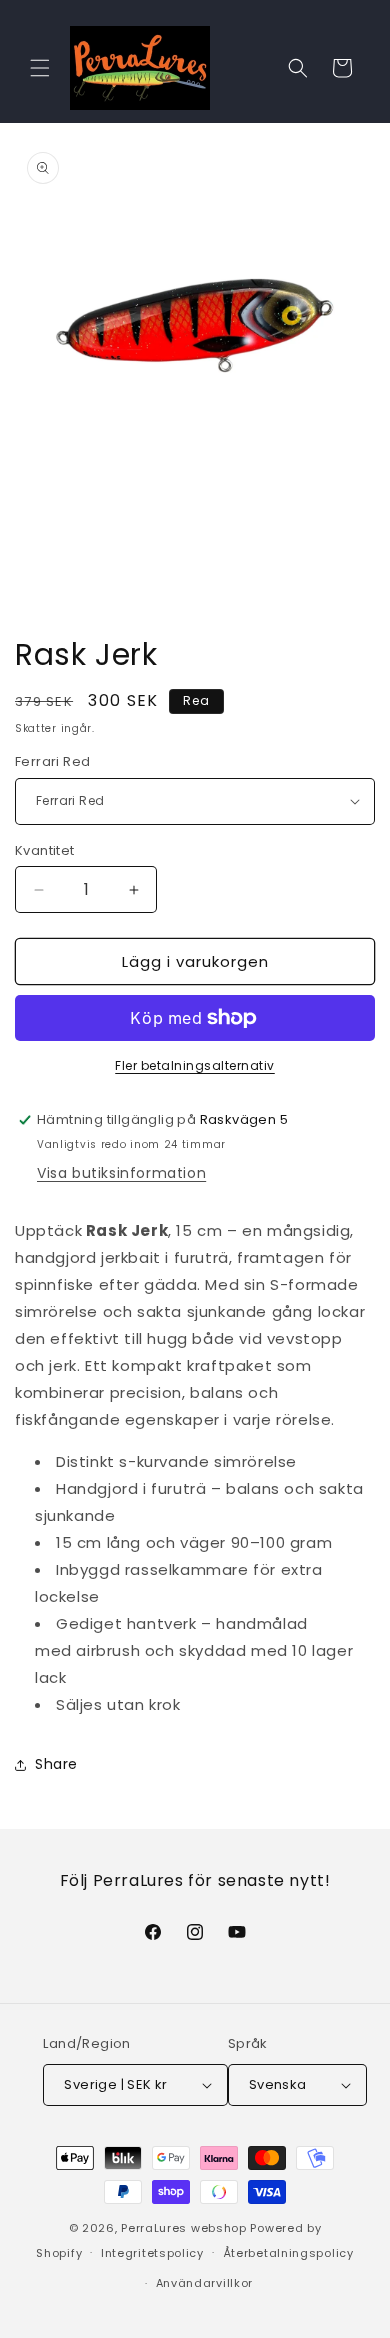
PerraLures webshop (184, 2228)
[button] (40, 68)
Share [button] (56, 1764)
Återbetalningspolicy (288, 2253)
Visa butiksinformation (121, 1173)
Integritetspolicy (152, 2253)
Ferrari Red (52, 761)
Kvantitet (45, 850)
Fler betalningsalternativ (195, 1065)
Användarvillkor (205, 2283)
